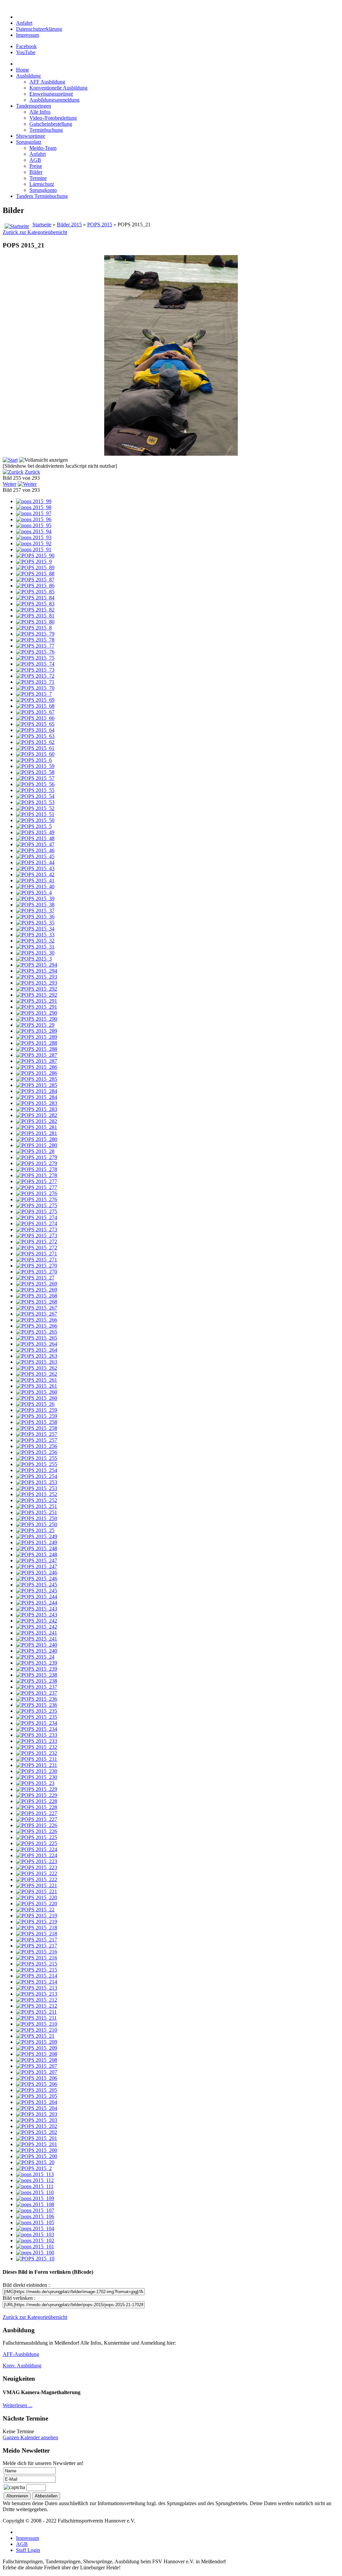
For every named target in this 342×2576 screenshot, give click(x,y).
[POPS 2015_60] (35, 754)
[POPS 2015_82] (35, 610)
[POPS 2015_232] (37, 1747)
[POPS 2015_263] (37, 1356)
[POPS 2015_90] (35, 555)
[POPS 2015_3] (34, 959)
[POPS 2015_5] (34, 826)
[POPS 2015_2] (34, 2168)
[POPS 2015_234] (37, 1723)
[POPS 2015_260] (37, 1392)
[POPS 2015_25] (35, 1530)
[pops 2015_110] (35, 2192)
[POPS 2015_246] (37, 1573)
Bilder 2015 (69, 225)
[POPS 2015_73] (35, 670)
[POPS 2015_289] (37, 1031)
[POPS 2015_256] (37, 1446)
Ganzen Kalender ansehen (30, 2437)
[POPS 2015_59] (35, 766)
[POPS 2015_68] (35, 706)
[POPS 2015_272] (37, 1242)
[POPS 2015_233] (37, 1735)
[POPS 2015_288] (37, 1043)
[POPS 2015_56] (35, 784)
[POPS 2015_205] (37, 2090)
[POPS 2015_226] (37, 1825)
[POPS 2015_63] (35, 736)
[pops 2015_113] (35, 2174)
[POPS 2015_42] (35, 874)
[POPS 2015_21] (35, 2036)
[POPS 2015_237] (37, 1687)
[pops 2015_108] (35, 2204)
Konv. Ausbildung (22, 2366)
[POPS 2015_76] (35, 652)
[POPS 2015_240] (37, 1645)
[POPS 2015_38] (35, 905)
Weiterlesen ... (18, 2405)
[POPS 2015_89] (35, 568)
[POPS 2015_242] (37, 1621)
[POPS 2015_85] (35, 592)
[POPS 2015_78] (35, 640)
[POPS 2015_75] (35, 658)
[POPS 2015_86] (35, 586)
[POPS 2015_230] (37, 1771)
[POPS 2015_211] (36, 2012)
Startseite (42, 225)
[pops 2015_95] (34, 525)
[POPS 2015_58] (35, 772)
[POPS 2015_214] (37, 1976)
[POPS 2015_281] (37, 1127)
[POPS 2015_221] (37, 1885)
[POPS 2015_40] (35, 886)
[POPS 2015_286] (37, 1067)
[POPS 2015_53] (35, 802)
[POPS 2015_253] (37, 1482)
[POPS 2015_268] (37, 1296)
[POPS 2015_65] (35, 724)
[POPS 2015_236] (37, 1699)
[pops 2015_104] (35, 2228)
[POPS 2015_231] (37, 1759)
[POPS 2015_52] (35, 808)
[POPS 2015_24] (35, 1657)
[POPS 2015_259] (37, 1410)
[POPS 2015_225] (37, 1837)
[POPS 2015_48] (35, 838)
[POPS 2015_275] (37, 1205)
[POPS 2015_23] (35, 1783)
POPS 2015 (100, 225)
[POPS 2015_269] (37, 1284)
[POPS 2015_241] (37, 1633)
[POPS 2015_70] (35, 688)
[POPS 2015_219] (37, 1916)
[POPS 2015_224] (37, 1849)
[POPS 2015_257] (37, 1434)
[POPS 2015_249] (37, 1536)
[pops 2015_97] (34, 513)
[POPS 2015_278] (37, 1169)
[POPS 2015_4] (34, 892)
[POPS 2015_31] (35, 947)
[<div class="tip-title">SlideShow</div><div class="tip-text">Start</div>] (10, 460)
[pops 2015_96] (34, 519)
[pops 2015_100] (35, 2253)
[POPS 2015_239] (37, 1663)
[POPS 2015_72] (35, 676)
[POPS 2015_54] (35, 796)
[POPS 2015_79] (35, 634)
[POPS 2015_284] (37, 1091)
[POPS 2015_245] (37, 1585)
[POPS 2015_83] (35, 604)
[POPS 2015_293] (37, 977)
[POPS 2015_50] (35, 820)
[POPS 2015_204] (37, 2102)
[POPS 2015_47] (35, 844)
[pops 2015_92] (34, 543)
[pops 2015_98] (34, 507)
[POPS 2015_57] (35, 778)
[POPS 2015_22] (35, 1910)
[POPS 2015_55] (35, 790)
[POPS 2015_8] (34, 628)
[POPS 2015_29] (35, 1025)
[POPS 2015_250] (37, 1518)
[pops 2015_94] (34, 531)
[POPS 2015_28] (35, 1151)
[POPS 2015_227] (37, 1813)
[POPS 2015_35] (35, 923)
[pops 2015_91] (34, 549)
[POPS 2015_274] (37, 1217)
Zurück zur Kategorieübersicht (35, 232)
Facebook (26, 46)
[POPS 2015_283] (37, 1103)
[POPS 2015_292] (37, 989)
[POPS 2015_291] (37, 1001)
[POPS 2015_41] (35, 880)
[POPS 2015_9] (34, 562)
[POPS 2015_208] (37, 2054)
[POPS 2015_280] (37, 1139)
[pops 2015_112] (35, 2180)
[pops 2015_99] (34, 501)
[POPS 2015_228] (37, 1801)
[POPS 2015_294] (37, 965)
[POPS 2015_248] (37, 1548)
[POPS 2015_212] (37, 2000)
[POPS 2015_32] (35, 941)
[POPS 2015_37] (35, 911)
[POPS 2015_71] (35, 682)
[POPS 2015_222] (37, 1873)
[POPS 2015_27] (35, 1278)
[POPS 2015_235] (37, 1711)
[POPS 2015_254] (37, 1470)
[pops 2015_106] (35, 2216)
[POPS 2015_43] (35, 868)
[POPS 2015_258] (37, 1422)
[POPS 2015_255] (37, 1458)
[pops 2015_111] (35, 2186)
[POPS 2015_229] (37, 1789)
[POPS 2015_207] (37, 2066)
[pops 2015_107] (35, 2210)
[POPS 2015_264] (37, 1344)
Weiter (10, 484)
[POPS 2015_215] (37, 1964)
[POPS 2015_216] (37, 1952)
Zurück (32, 472)
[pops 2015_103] (35, 2234)
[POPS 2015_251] (37, 1506)
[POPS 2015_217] (37, 1940)
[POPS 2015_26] (35, 1404)
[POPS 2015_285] (37, 1079)
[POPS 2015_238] (37, 1675)
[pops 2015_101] (35, 2247)
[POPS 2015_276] (37, 1193)
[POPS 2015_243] (37, 1609)
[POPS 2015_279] (37, 1157)
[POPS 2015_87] (35, 580)
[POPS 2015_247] (37, 1560)
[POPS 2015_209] (37, 2042)
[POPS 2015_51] (35, 814)
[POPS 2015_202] (37, 2126)
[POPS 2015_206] (37, 2078)
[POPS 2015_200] (37, 2150)
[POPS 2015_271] (37, 1254)
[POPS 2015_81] (35, 616)
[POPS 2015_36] (35, 917)
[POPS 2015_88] (35, 574)
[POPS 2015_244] (37, 1597)
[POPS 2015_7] (34, 694)
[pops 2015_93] (34, 537)
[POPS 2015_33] (35, 935)
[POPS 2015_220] (37, 1897)
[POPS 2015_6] (34, 760)
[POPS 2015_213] (37, 1988)
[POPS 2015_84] (35, 598)
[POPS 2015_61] (35, 748)
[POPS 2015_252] (37, 1494)
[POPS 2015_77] (35, 646)
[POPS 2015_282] (37, 1115)
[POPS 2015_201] (37, 2138)
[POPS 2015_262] (37, 1368)
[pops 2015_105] (35, 2222)
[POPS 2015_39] (35, 899)
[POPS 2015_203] (37, 2114)
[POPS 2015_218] (37, 1928)
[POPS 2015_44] (35, 862)
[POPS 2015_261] (37, 1380)
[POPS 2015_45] (35, 856)
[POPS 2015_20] (35, 2162)
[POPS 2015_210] (37, 2024)
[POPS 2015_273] (37, 1229)
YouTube (26, 52)
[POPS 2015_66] (35, 718)
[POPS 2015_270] (37, 1266)
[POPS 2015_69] (35, 700)
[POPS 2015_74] (35, 664)
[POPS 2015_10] (35, 2259)
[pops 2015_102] (35, 2241)
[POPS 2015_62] (35, 742)
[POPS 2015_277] (37, 1181)
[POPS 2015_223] (37, 1861)
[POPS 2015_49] (35, 832)
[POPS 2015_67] (35, 712)
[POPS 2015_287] (37, 1055)
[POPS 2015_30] (35, 953)
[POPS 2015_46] (35, 850)
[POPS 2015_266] (37, 1320)
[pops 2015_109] (35, 2198)
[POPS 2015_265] (37, 1332)
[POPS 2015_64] (35, 730)
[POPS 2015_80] (35, 622)
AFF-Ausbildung (21, 2354)
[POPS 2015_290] (37, 1013)
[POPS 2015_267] (37, 1308)
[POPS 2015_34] (35, 929)
